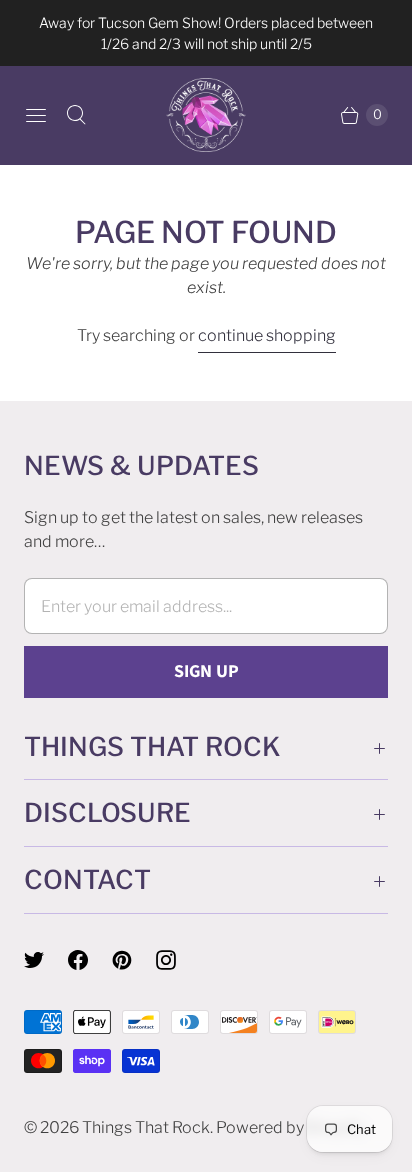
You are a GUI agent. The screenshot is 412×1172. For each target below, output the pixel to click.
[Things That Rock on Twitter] (46, 960)
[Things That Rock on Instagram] (178, 960)
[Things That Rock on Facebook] (90, 960)
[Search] (76, 115)
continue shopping (267, 335)
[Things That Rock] (206, 115)
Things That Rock (146, 1127)
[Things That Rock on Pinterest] (134, 960)
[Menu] (36, 115)
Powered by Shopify (290, 1127)
